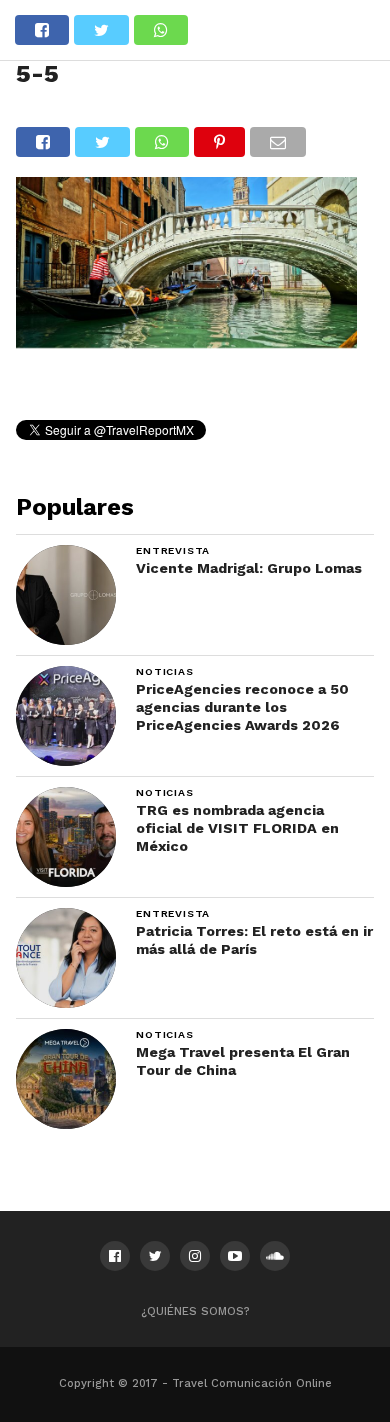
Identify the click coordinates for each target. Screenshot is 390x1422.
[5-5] (186, 341)
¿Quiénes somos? (195, 1311)
